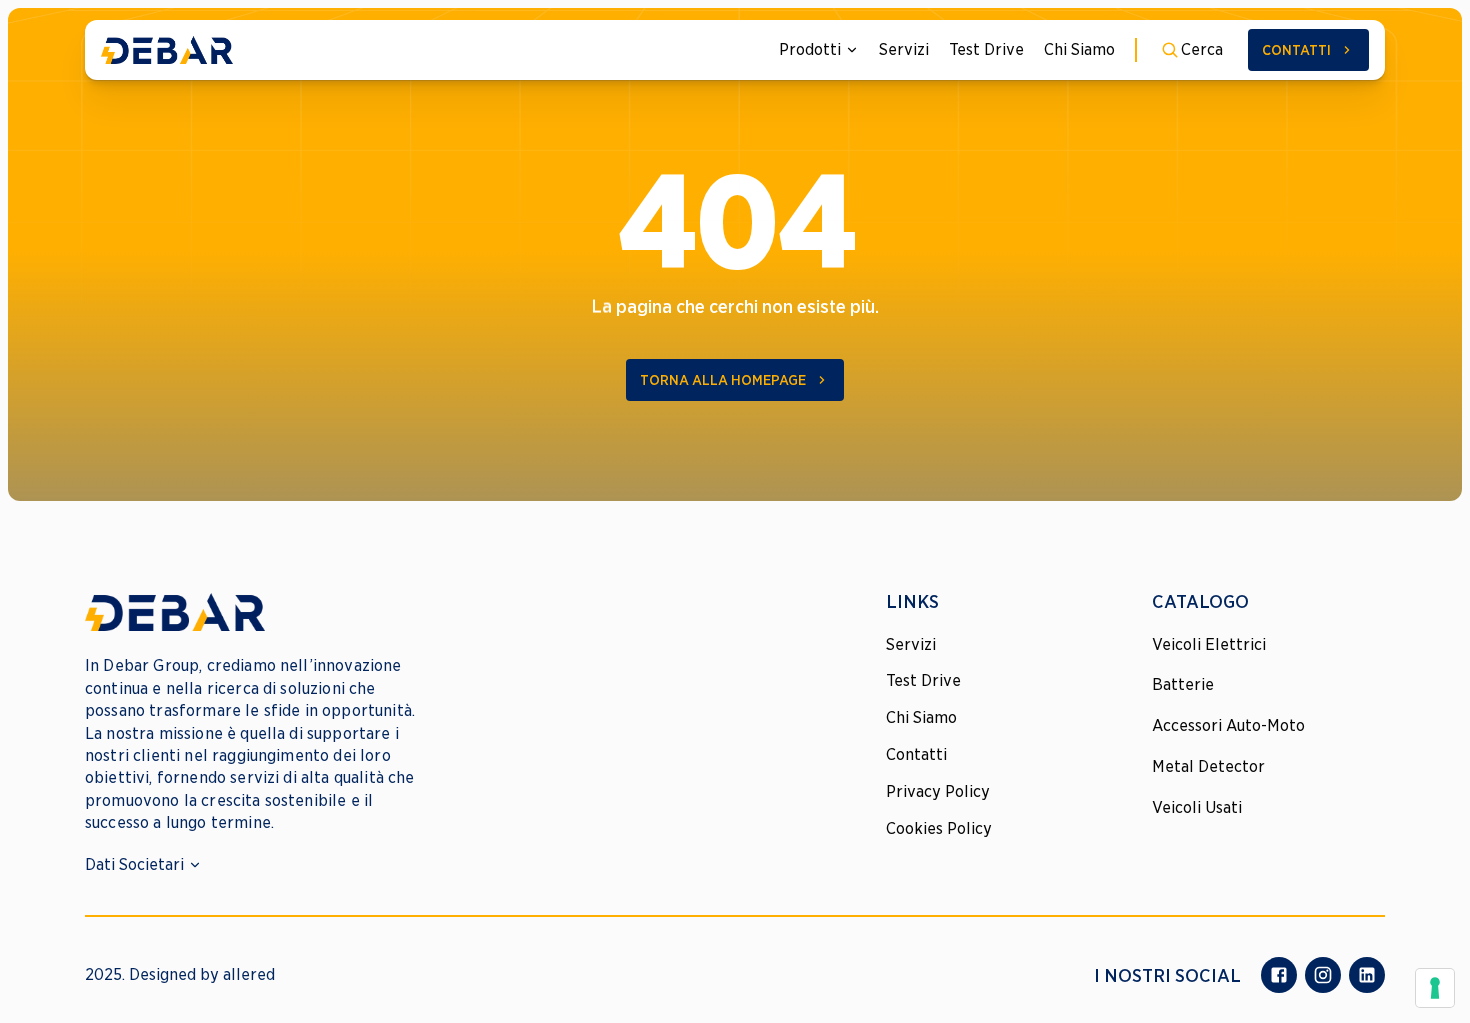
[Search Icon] (1192, 49)
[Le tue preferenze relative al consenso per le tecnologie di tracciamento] (1435, 988)
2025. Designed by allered (180, 974)
